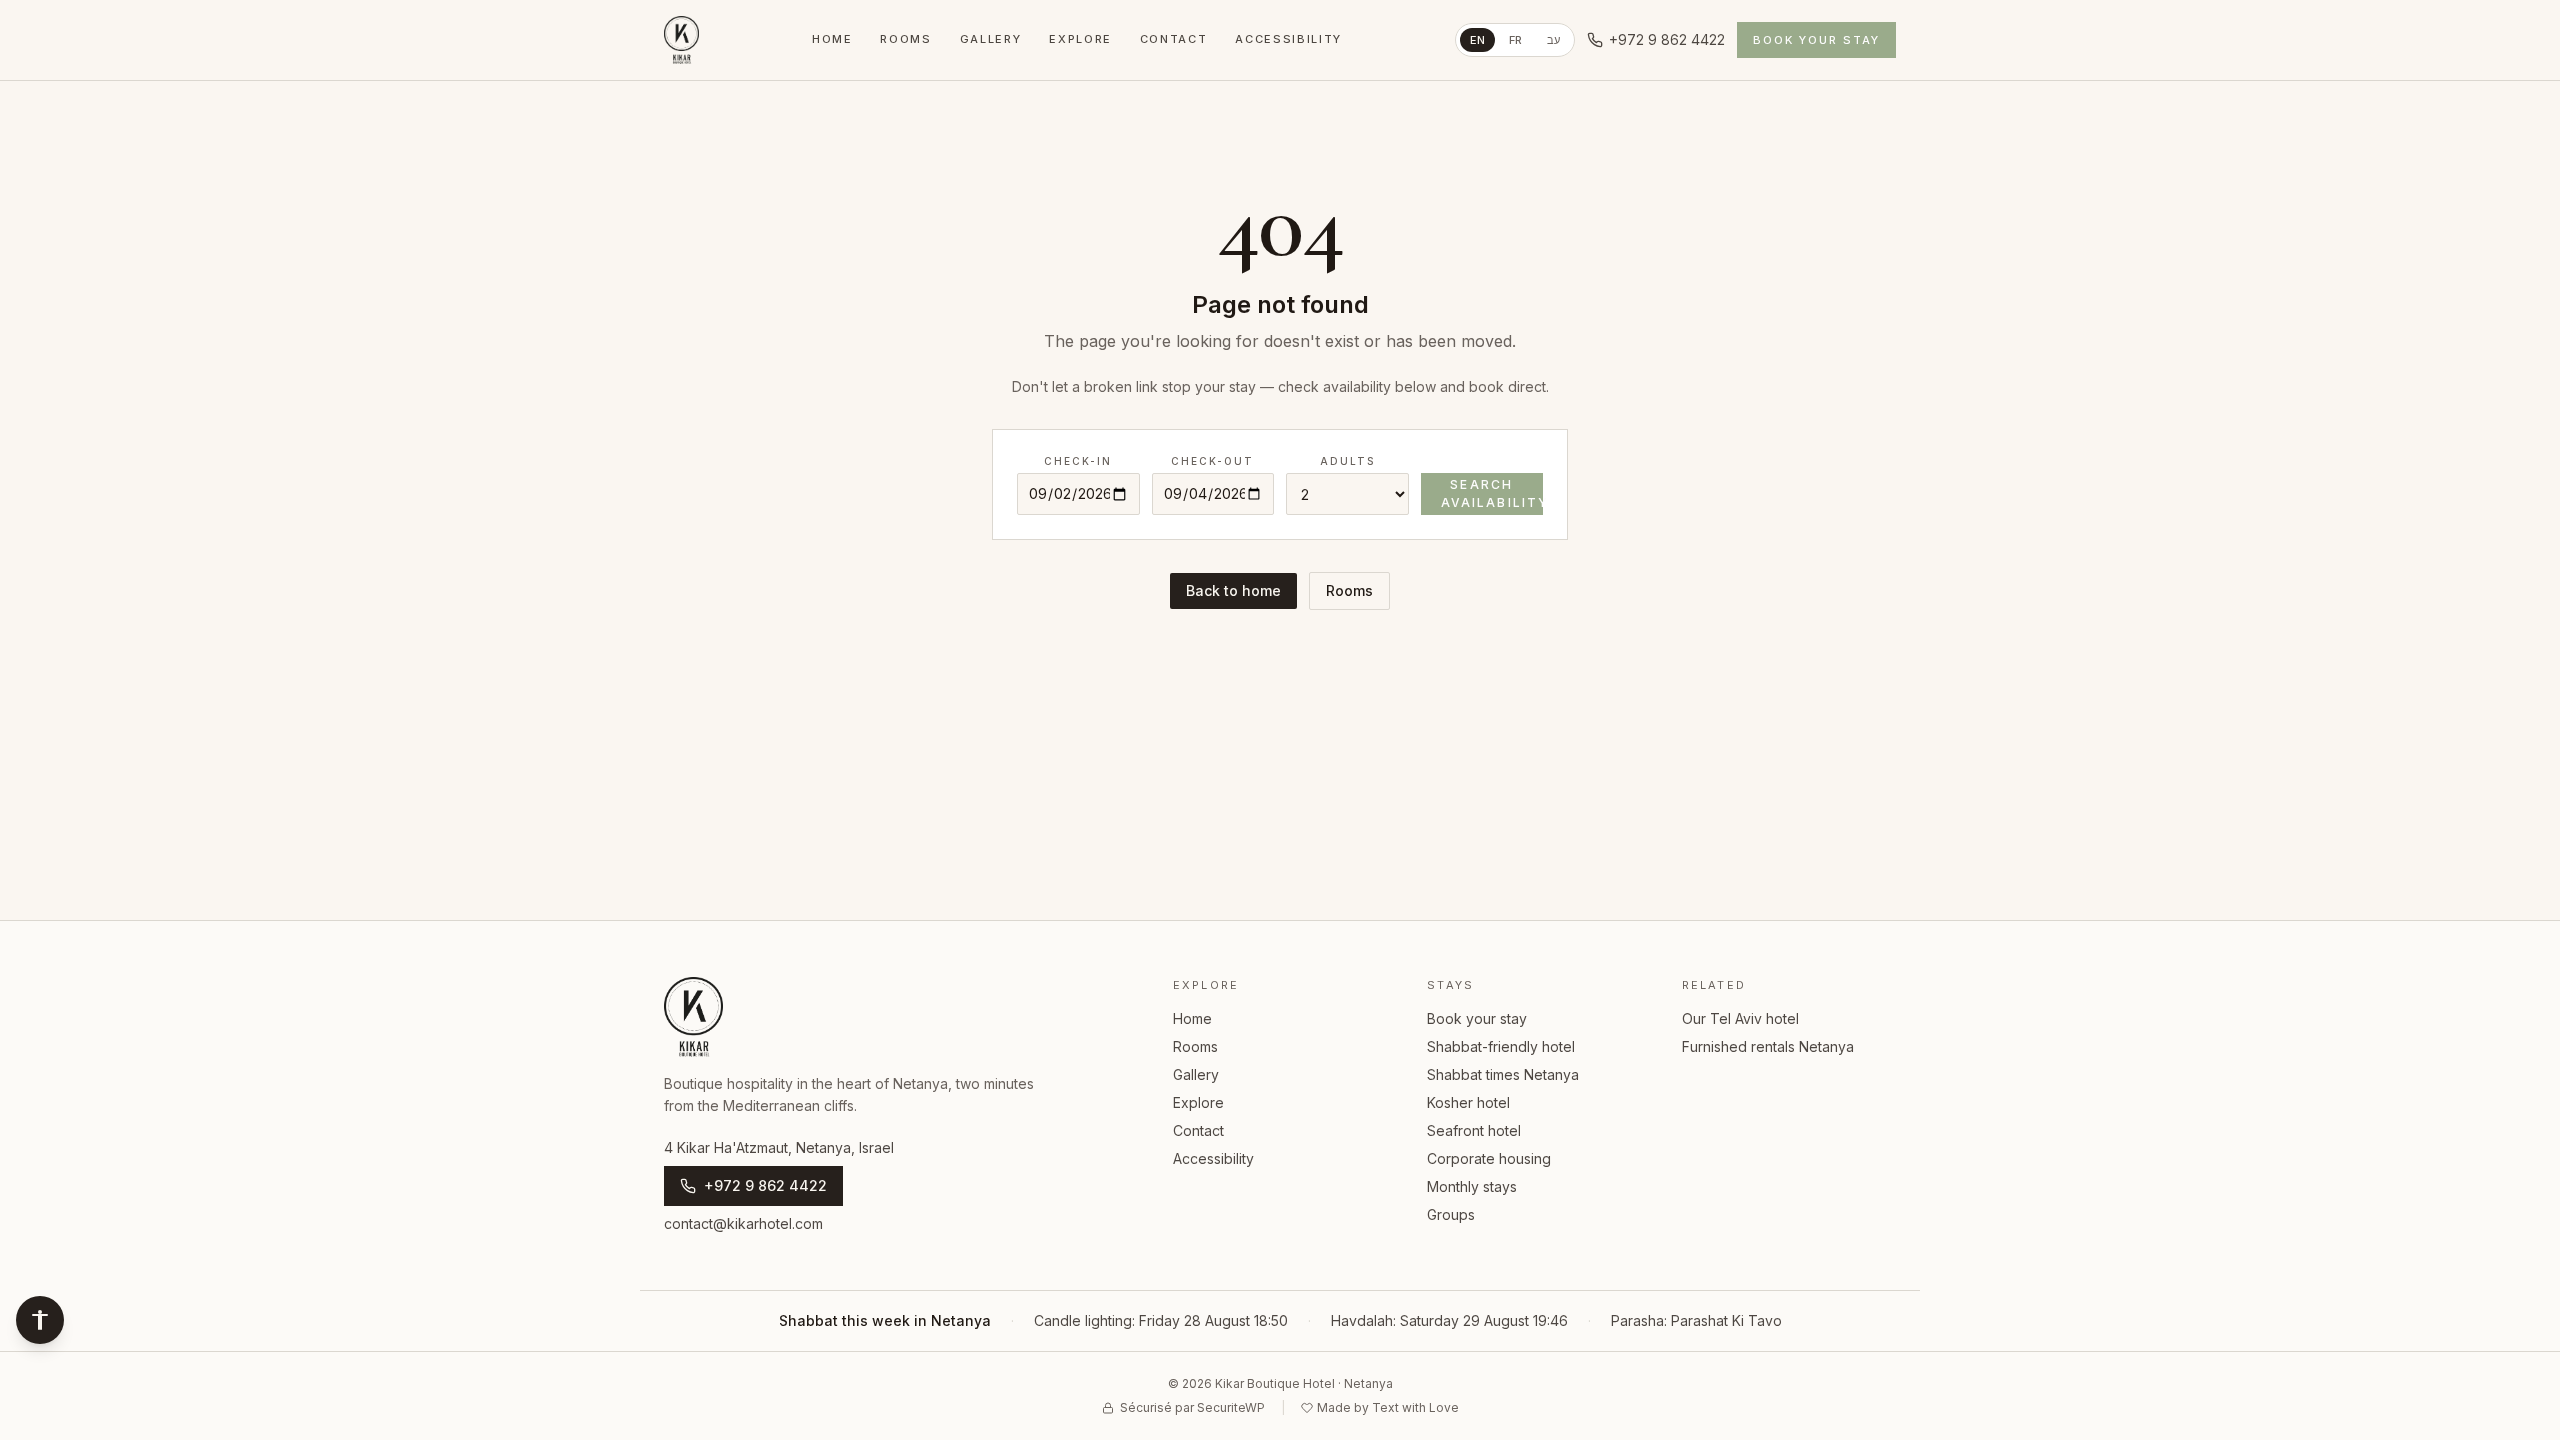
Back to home (1233, 590)
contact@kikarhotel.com (743, 1223)
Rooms (905, 39)
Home (832, 39)
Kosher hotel (1468, 1102)
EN (1478, 40)
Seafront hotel (1474, 1130)
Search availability (1492, 493)
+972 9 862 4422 (1667, 39)
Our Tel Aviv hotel (1740, 1018)
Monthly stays (1472, 1186)
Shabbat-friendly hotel (1501, 1046)
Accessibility (1288, 39)
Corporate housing (1489, 1158)
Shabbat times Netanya (1503, 1074)
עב (1554, 40)
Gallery (991, 39)
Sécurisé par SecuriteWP (1192, 1407)
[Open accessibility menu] (40, 1320)
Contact (1174, 39)
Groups (1451, 1214)
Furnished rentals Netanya (1768, 1046)
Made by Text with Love (1388, 1407)
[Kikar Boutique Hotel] (681, 40)
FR (1516, 40)
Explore (1080, 39)
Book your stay (1816, 40)
